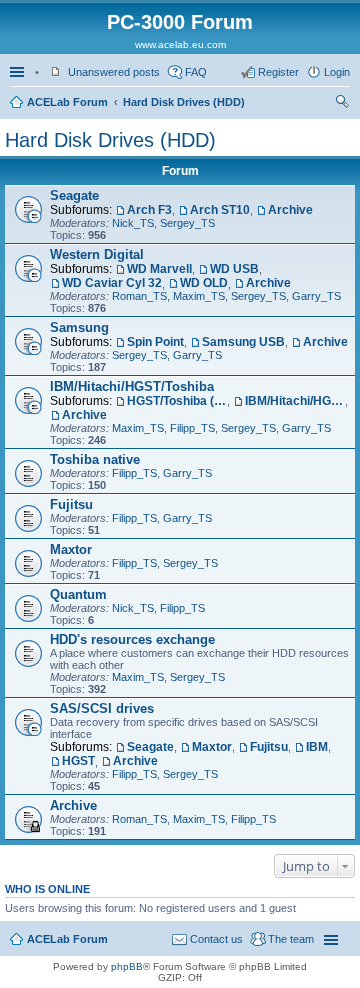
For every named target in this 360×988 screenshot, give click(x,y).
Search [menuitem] (342, 104)
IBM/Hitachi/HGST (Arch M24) (295, 401)
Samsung (79, 327)
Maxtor (71, 549)
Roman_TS (139, 296)
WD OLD (204, 283)
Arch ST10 (220, 210)
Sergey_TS (187, 223)
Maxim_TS (199, 296)
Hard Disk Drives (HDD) (184, 102)
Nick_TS (133, 223)
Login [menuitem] (337, 72)
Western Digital (97, 254)
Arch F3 (149, 210)
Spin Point (155, 342)
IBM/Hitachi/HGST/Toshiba (132, 386)
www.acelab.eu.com (180, 44)
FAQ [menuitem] (196, 72)
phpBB (127, 966)
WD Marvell (159, 269)
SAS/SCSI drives (102, 708)
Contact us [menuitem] (216, 939)
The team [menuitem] (291, 939)
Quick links (19, 72)
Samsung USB (243, 342)
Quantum (78, 594)
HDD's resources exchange (132, 639)
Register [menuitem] (278, 72)
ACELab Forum (67, 102)
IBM (317, 747)
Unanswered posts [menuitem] (114, 72)
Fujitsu (71, 504)
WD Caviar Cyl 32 (112, 283)
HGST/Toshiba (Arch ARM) (177, 401)
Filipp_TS (192, 428)
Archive (290, 210)
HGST (78, 761)
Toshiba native (95, 459)
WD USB (234, 269)
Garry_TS (316, 296)
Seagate (74, 195)
